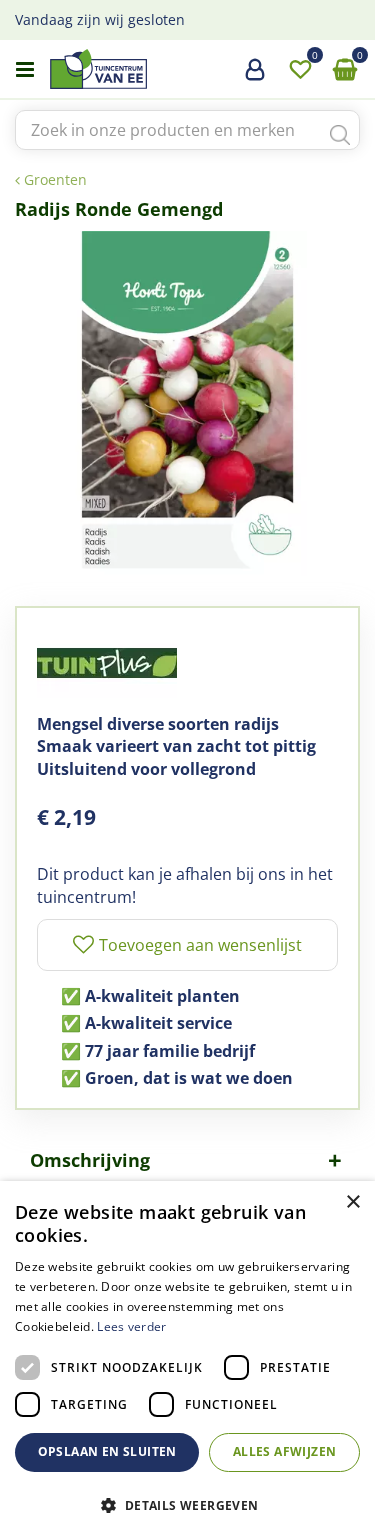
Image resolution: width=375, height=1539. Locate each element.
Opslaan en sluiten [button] (107, 1451)
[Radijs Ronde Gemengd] (187, 403)
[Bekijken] (345, 70)
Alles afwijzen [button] (285, 1451)
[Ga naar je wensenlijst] (300, 70)
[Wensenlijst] (300, 70)
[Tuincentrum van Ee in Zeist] (159, 69)
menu (25, 70)
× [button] (352, 1202)
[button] (187, 1504)
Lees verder (131, 1326)
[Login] (255, 77)
